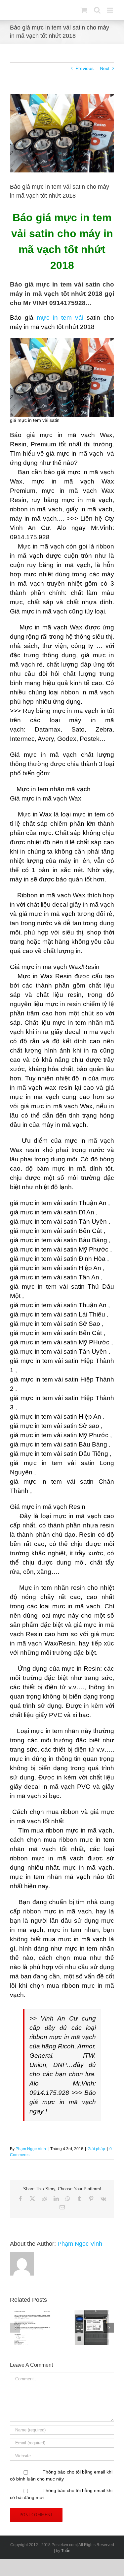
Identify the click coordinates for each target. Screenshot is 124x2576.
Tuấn (66, 2551)
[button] (15, 2328)
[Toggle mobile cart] (84, 10)
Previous (84, 68)
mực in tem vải (62, 318)
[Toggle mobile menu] (111, 10)
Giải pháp (96, 2149)
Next (105, 68)
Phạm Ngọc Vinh (31, 2149)
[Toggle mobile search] (97, 10)
